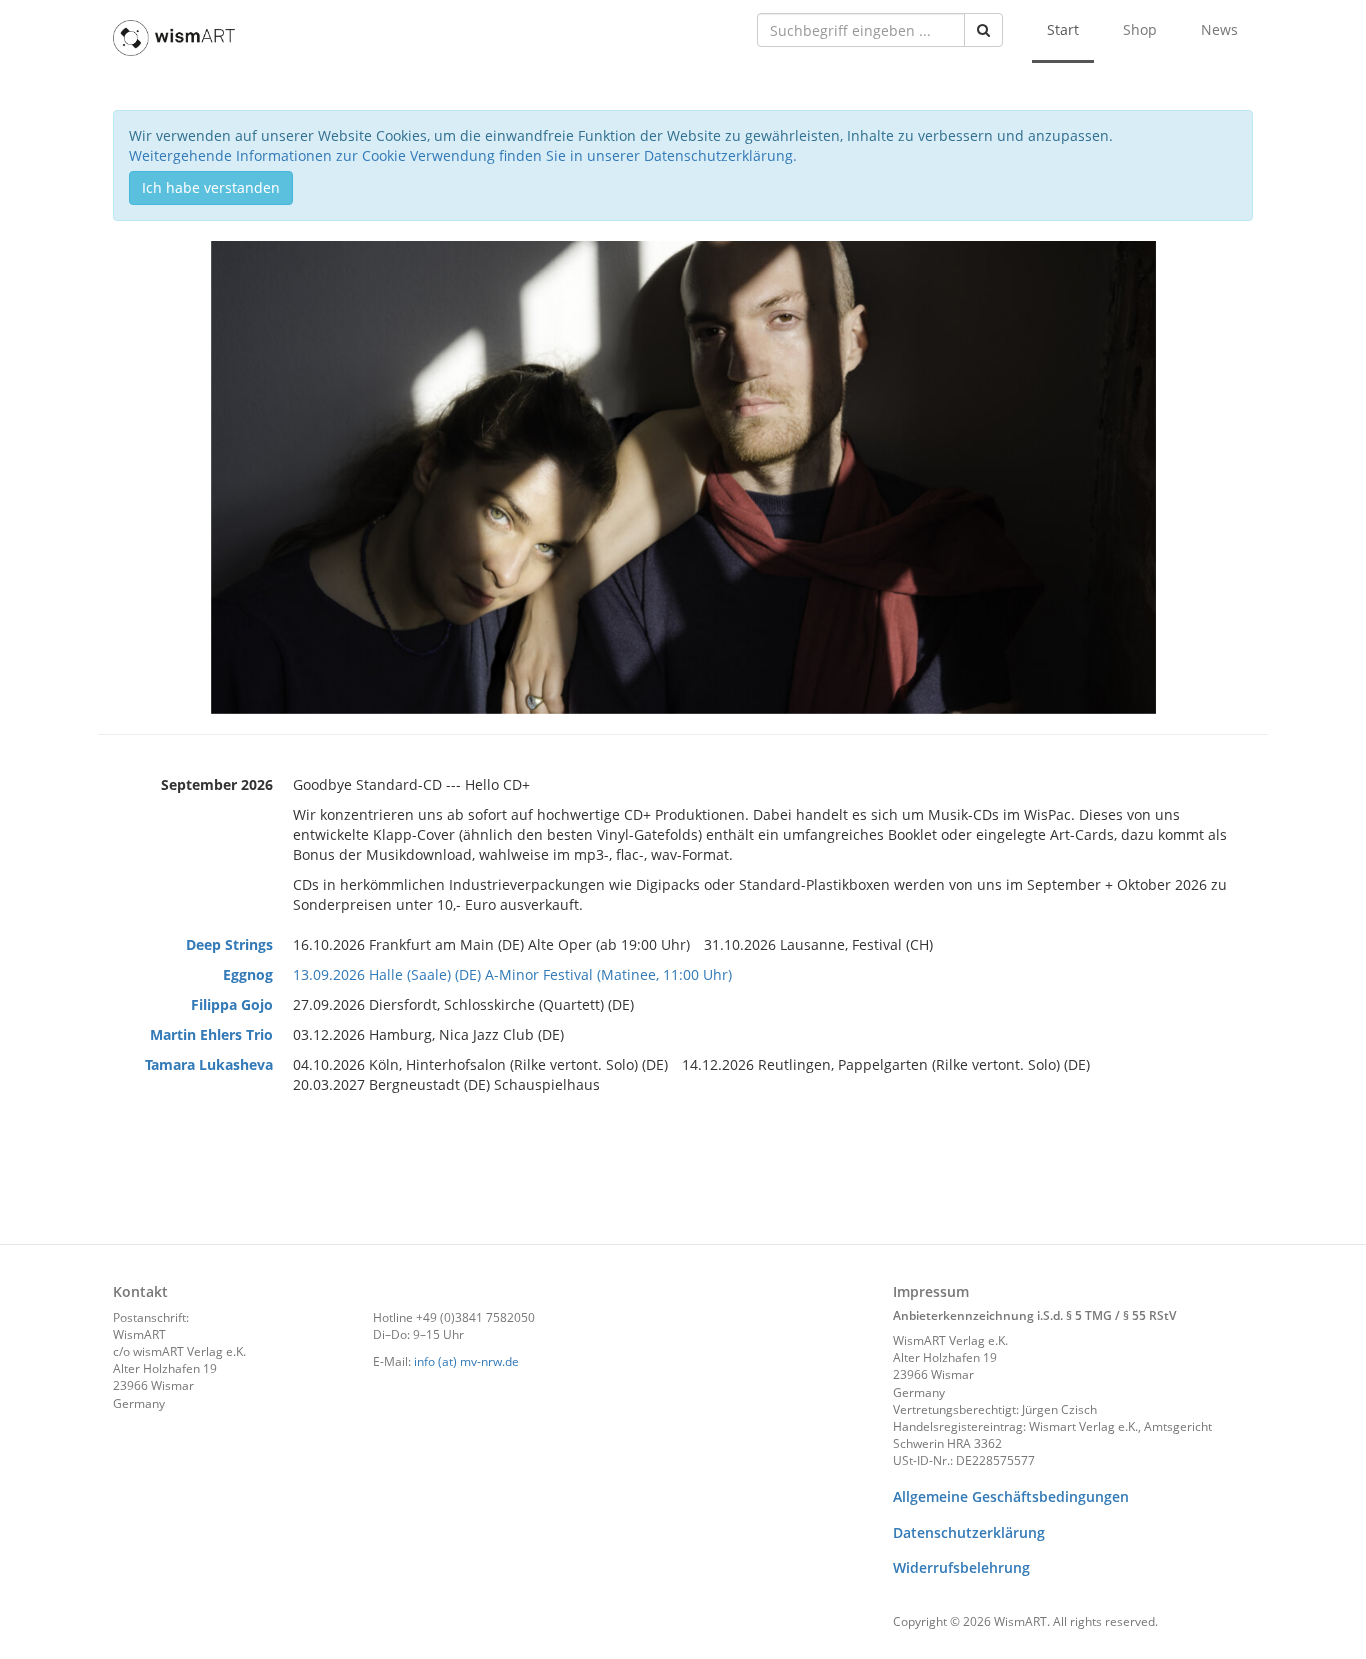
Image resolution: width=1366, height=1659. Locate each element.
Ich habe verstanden (211, 187)
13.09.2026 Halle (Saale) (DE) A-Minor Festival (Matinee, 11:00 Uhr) (512, 974)
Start (1063, 29)
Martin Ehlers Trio (211, 1034)
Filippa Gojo (232, 1004)
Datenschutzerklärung (969, 1532)
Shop (1140, 29)
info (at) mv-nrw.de (466, 1361)
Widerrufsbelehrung (961, 1567)
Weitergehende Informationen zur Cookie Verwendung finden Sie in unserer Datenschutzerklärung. (463, 155)
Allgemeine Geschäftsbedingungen (1011, 1496)
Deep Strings (229, 944)
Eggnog (248, 974)
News (1219, 29)
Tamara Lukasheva (209, 1064)
